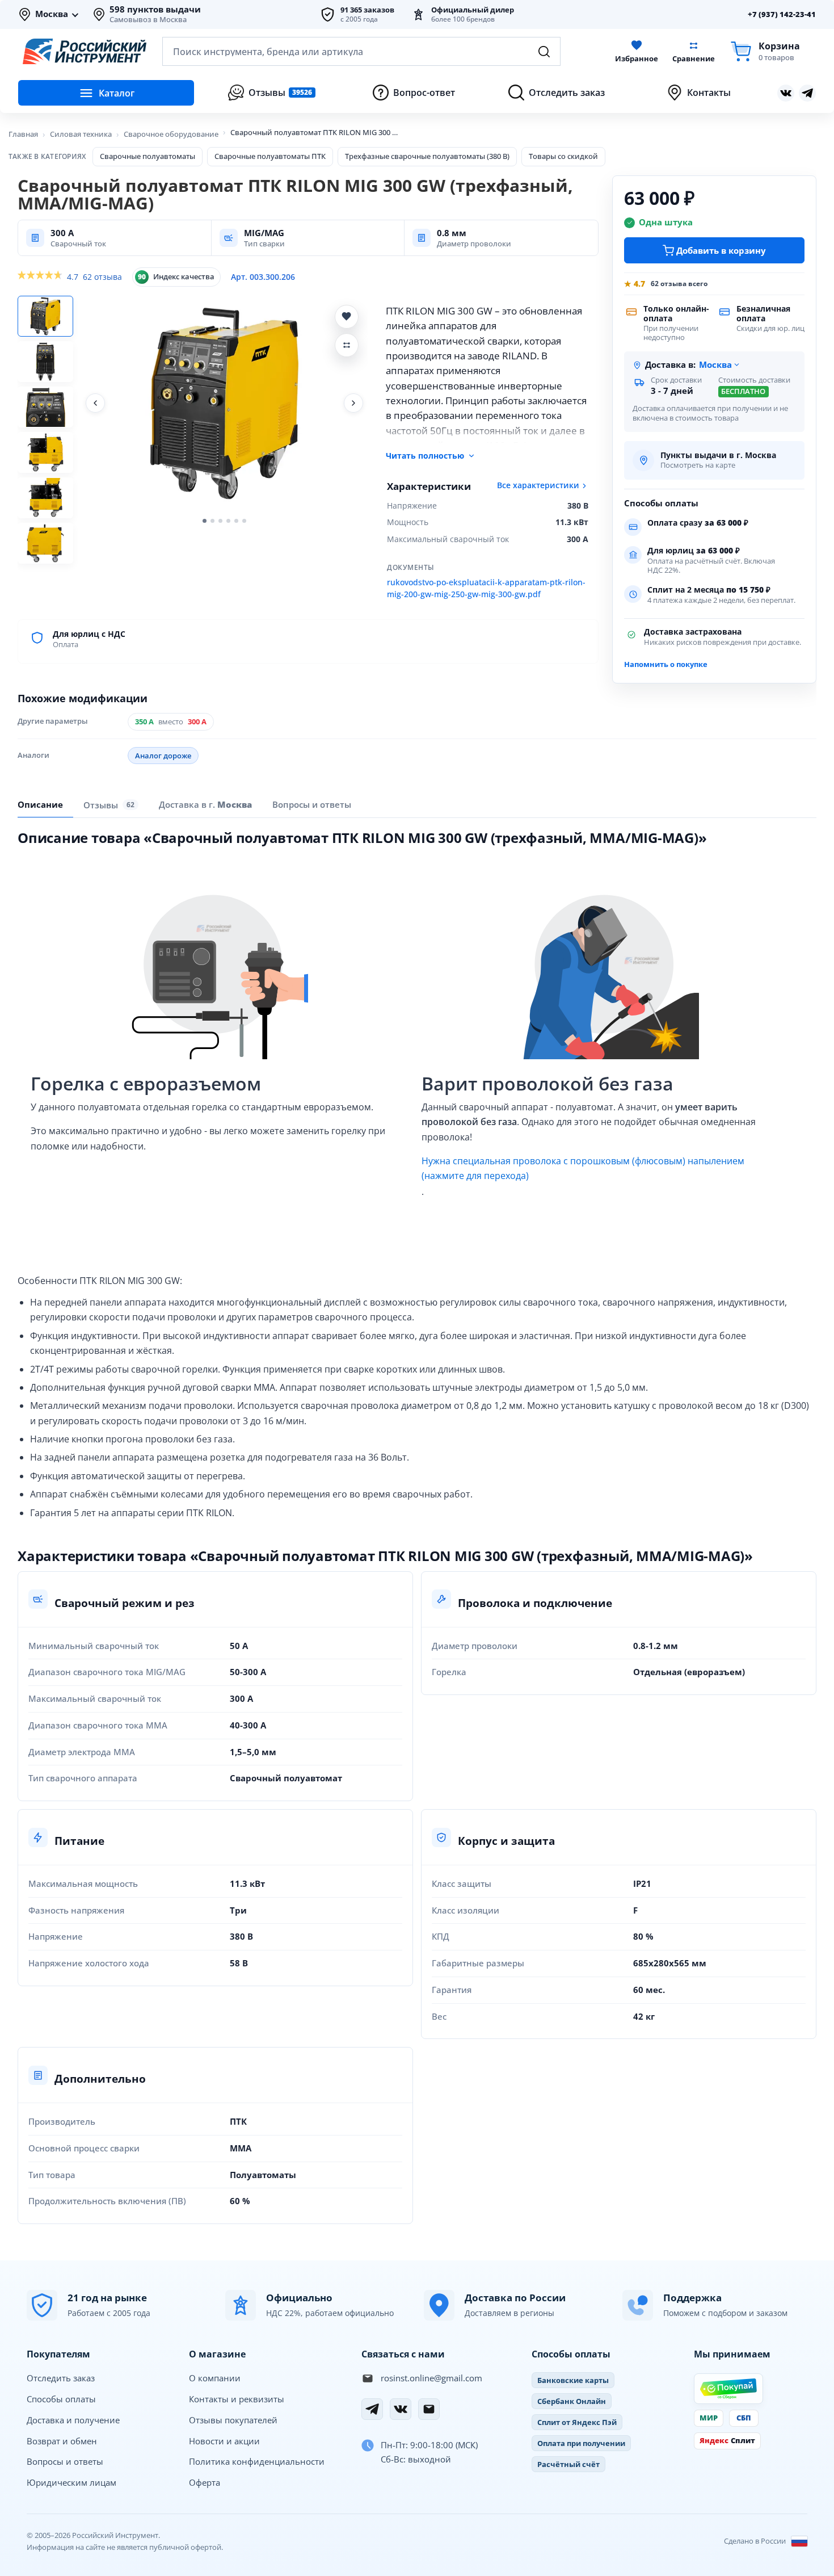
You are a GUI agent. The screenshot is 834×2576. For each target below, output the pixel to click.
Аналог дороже (163, 756)
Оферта (205, 2482)
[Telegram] (372, 2409)
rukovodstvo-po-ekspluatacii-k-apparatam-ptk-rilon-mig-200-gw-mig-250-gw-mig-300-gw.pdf (486, 589)
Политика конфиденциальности (257, 2461)
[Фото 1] (45, 316)
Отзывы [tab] (109, 805)
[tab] (205, 804)
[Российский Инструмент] (85, 52)
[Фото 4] (45, 452)
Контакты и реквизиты (237, 2399)
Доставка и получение (73, 2420)
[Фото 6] (45, 543)
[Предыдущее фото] (95, 403)
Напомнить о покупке (666, 664)
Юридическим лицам (71, 2482)
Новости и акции (224, 2441)
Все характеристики (538, 485)
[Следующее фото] (353, 403)
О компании (215, 2378)
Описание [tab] (40, 804)
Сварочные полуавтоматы (148, 156)
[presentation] (111, 804)
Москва (52, 14)
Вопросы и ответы (65, 2461)
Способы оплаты (61, 2399)
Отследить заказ (61, 2378)
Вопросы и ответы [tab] (312, 804)
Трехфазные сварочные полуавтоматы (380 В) (427, 156)
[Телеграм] (807, 93)
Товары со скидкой (563, 156)
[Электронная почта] (429, 2409)
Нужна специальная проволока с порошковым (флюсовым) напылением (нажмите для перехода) (583, 1168)
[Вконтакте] (786, 93)
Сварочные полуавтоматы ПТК (270, 156)
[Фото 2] (45, 362)
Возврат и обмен (62, 2441)
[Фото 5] (45, 498)
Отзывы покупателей (233, 2420)
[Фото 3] (45, 407)
